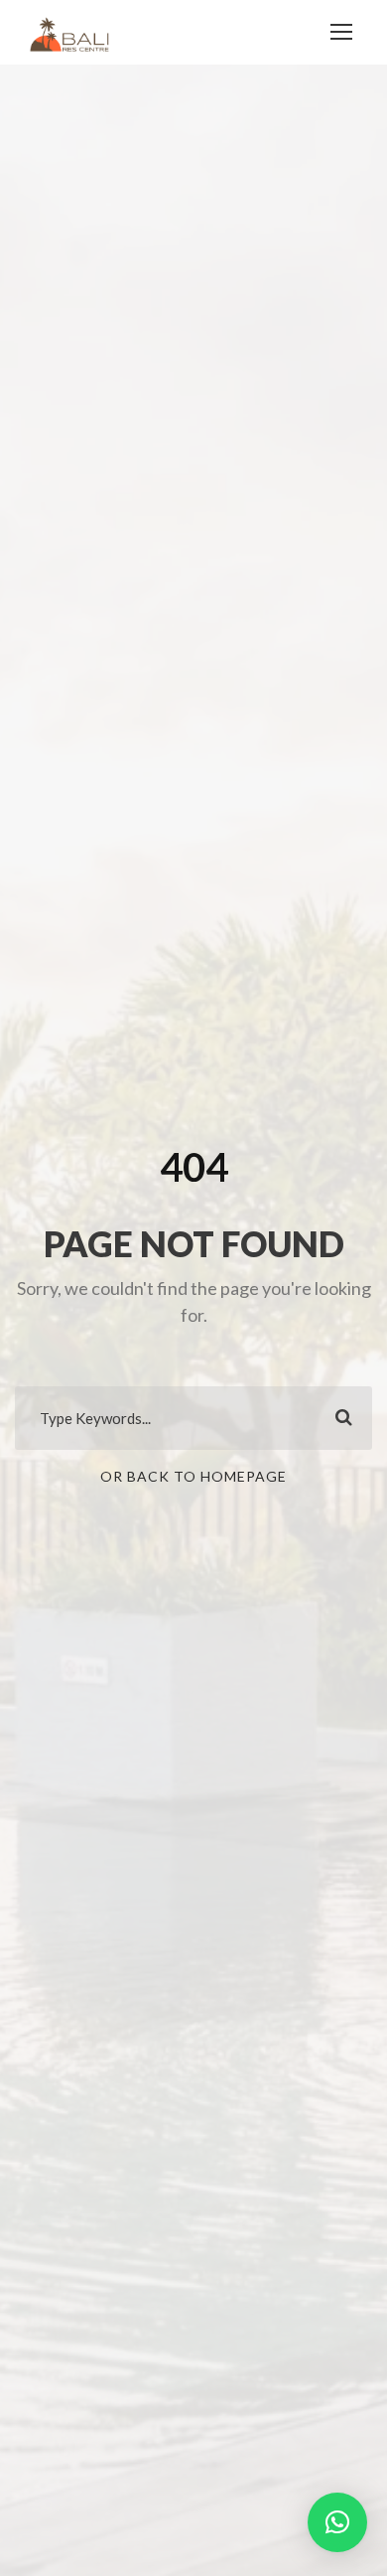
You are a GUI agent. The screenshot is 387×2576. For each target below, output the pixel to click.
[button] (337, 2522)
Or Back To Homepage (193, 1476)
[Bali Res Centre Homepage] (69, 32)
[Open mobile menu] (341, 32)
